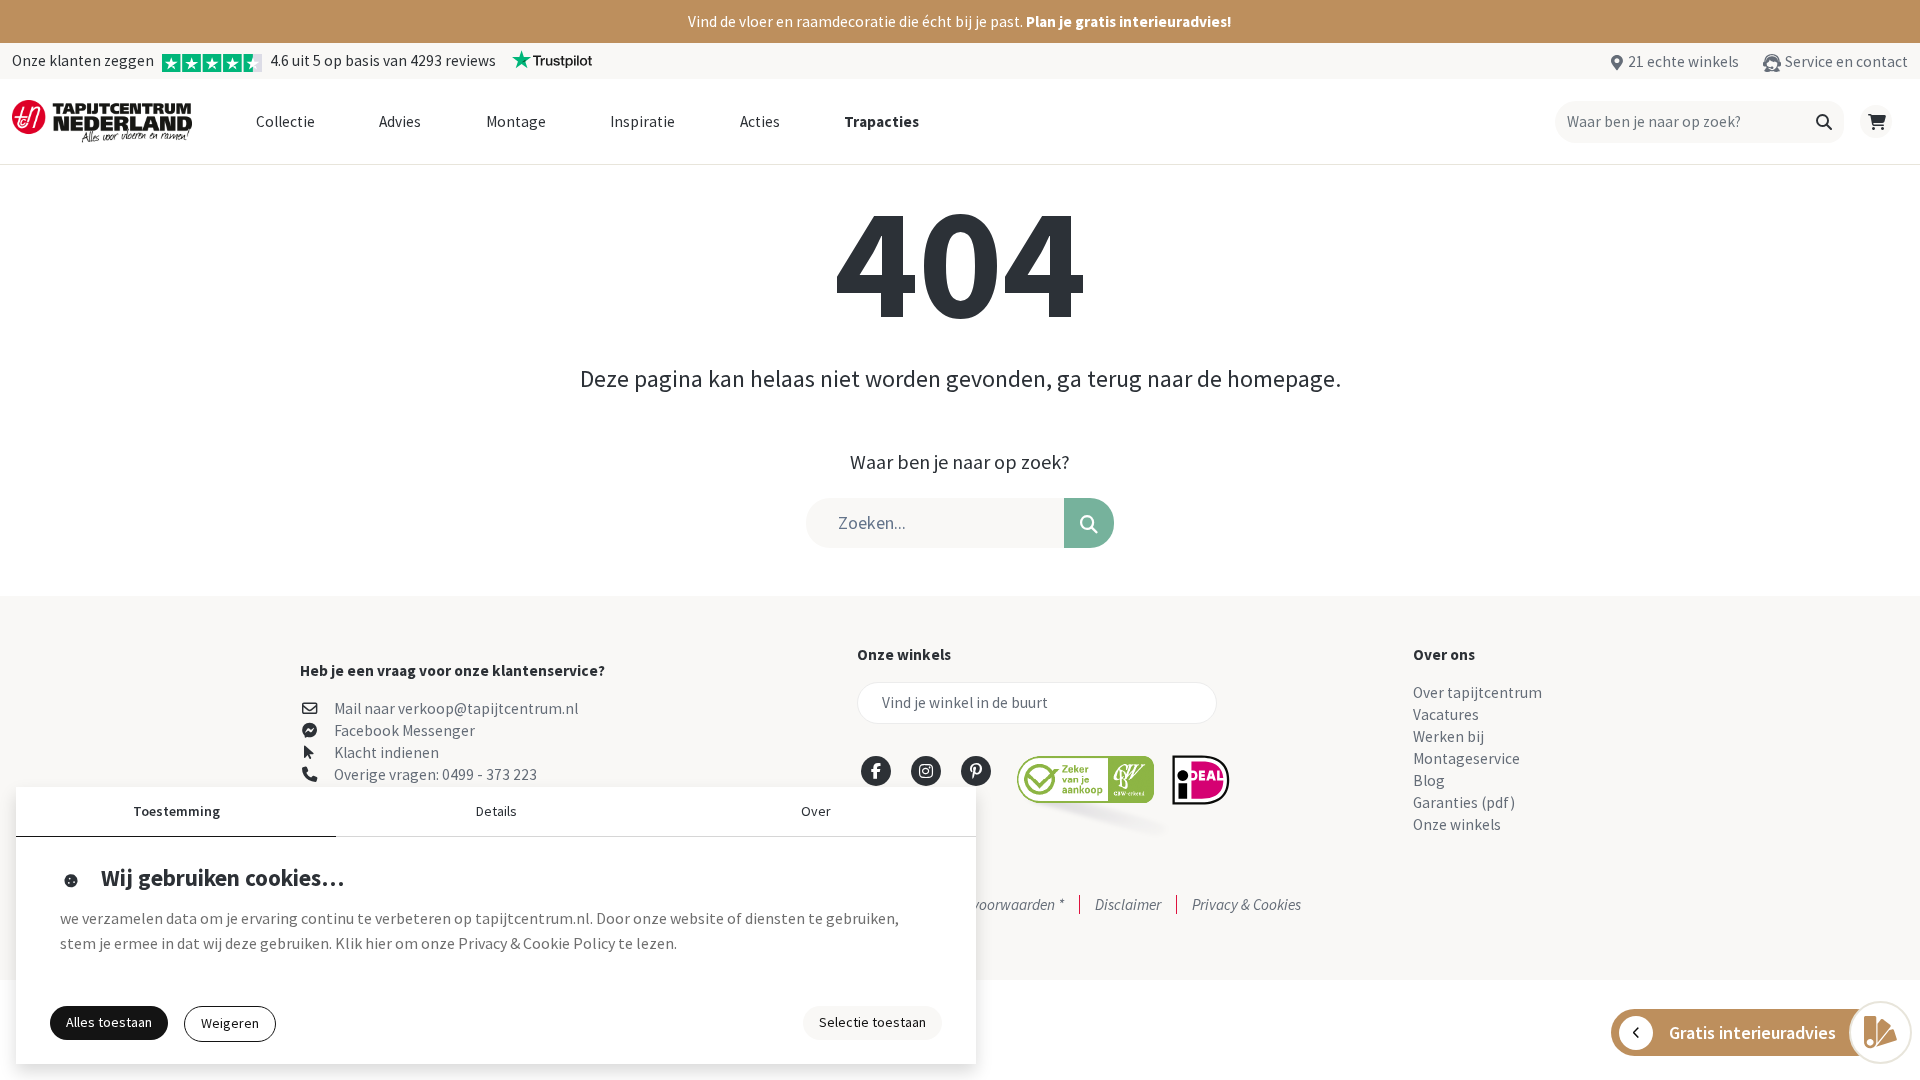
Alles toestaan (109, 1022)
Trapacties (881, 121)
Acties (760, 121)
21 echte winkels (1683, 61)
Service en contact (1846, 61)
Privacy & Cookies (1246, 904)
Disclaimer (1128, 904)
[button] (960, 21)
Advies (400, 121)
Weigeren (230, 1023)
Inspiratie (642, 121)
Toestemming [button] (176, 811)
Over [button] (816, 811)
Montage (516, 121)
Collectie (285, 121)
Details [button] (496, 811)
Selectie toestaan (872, 1022)
